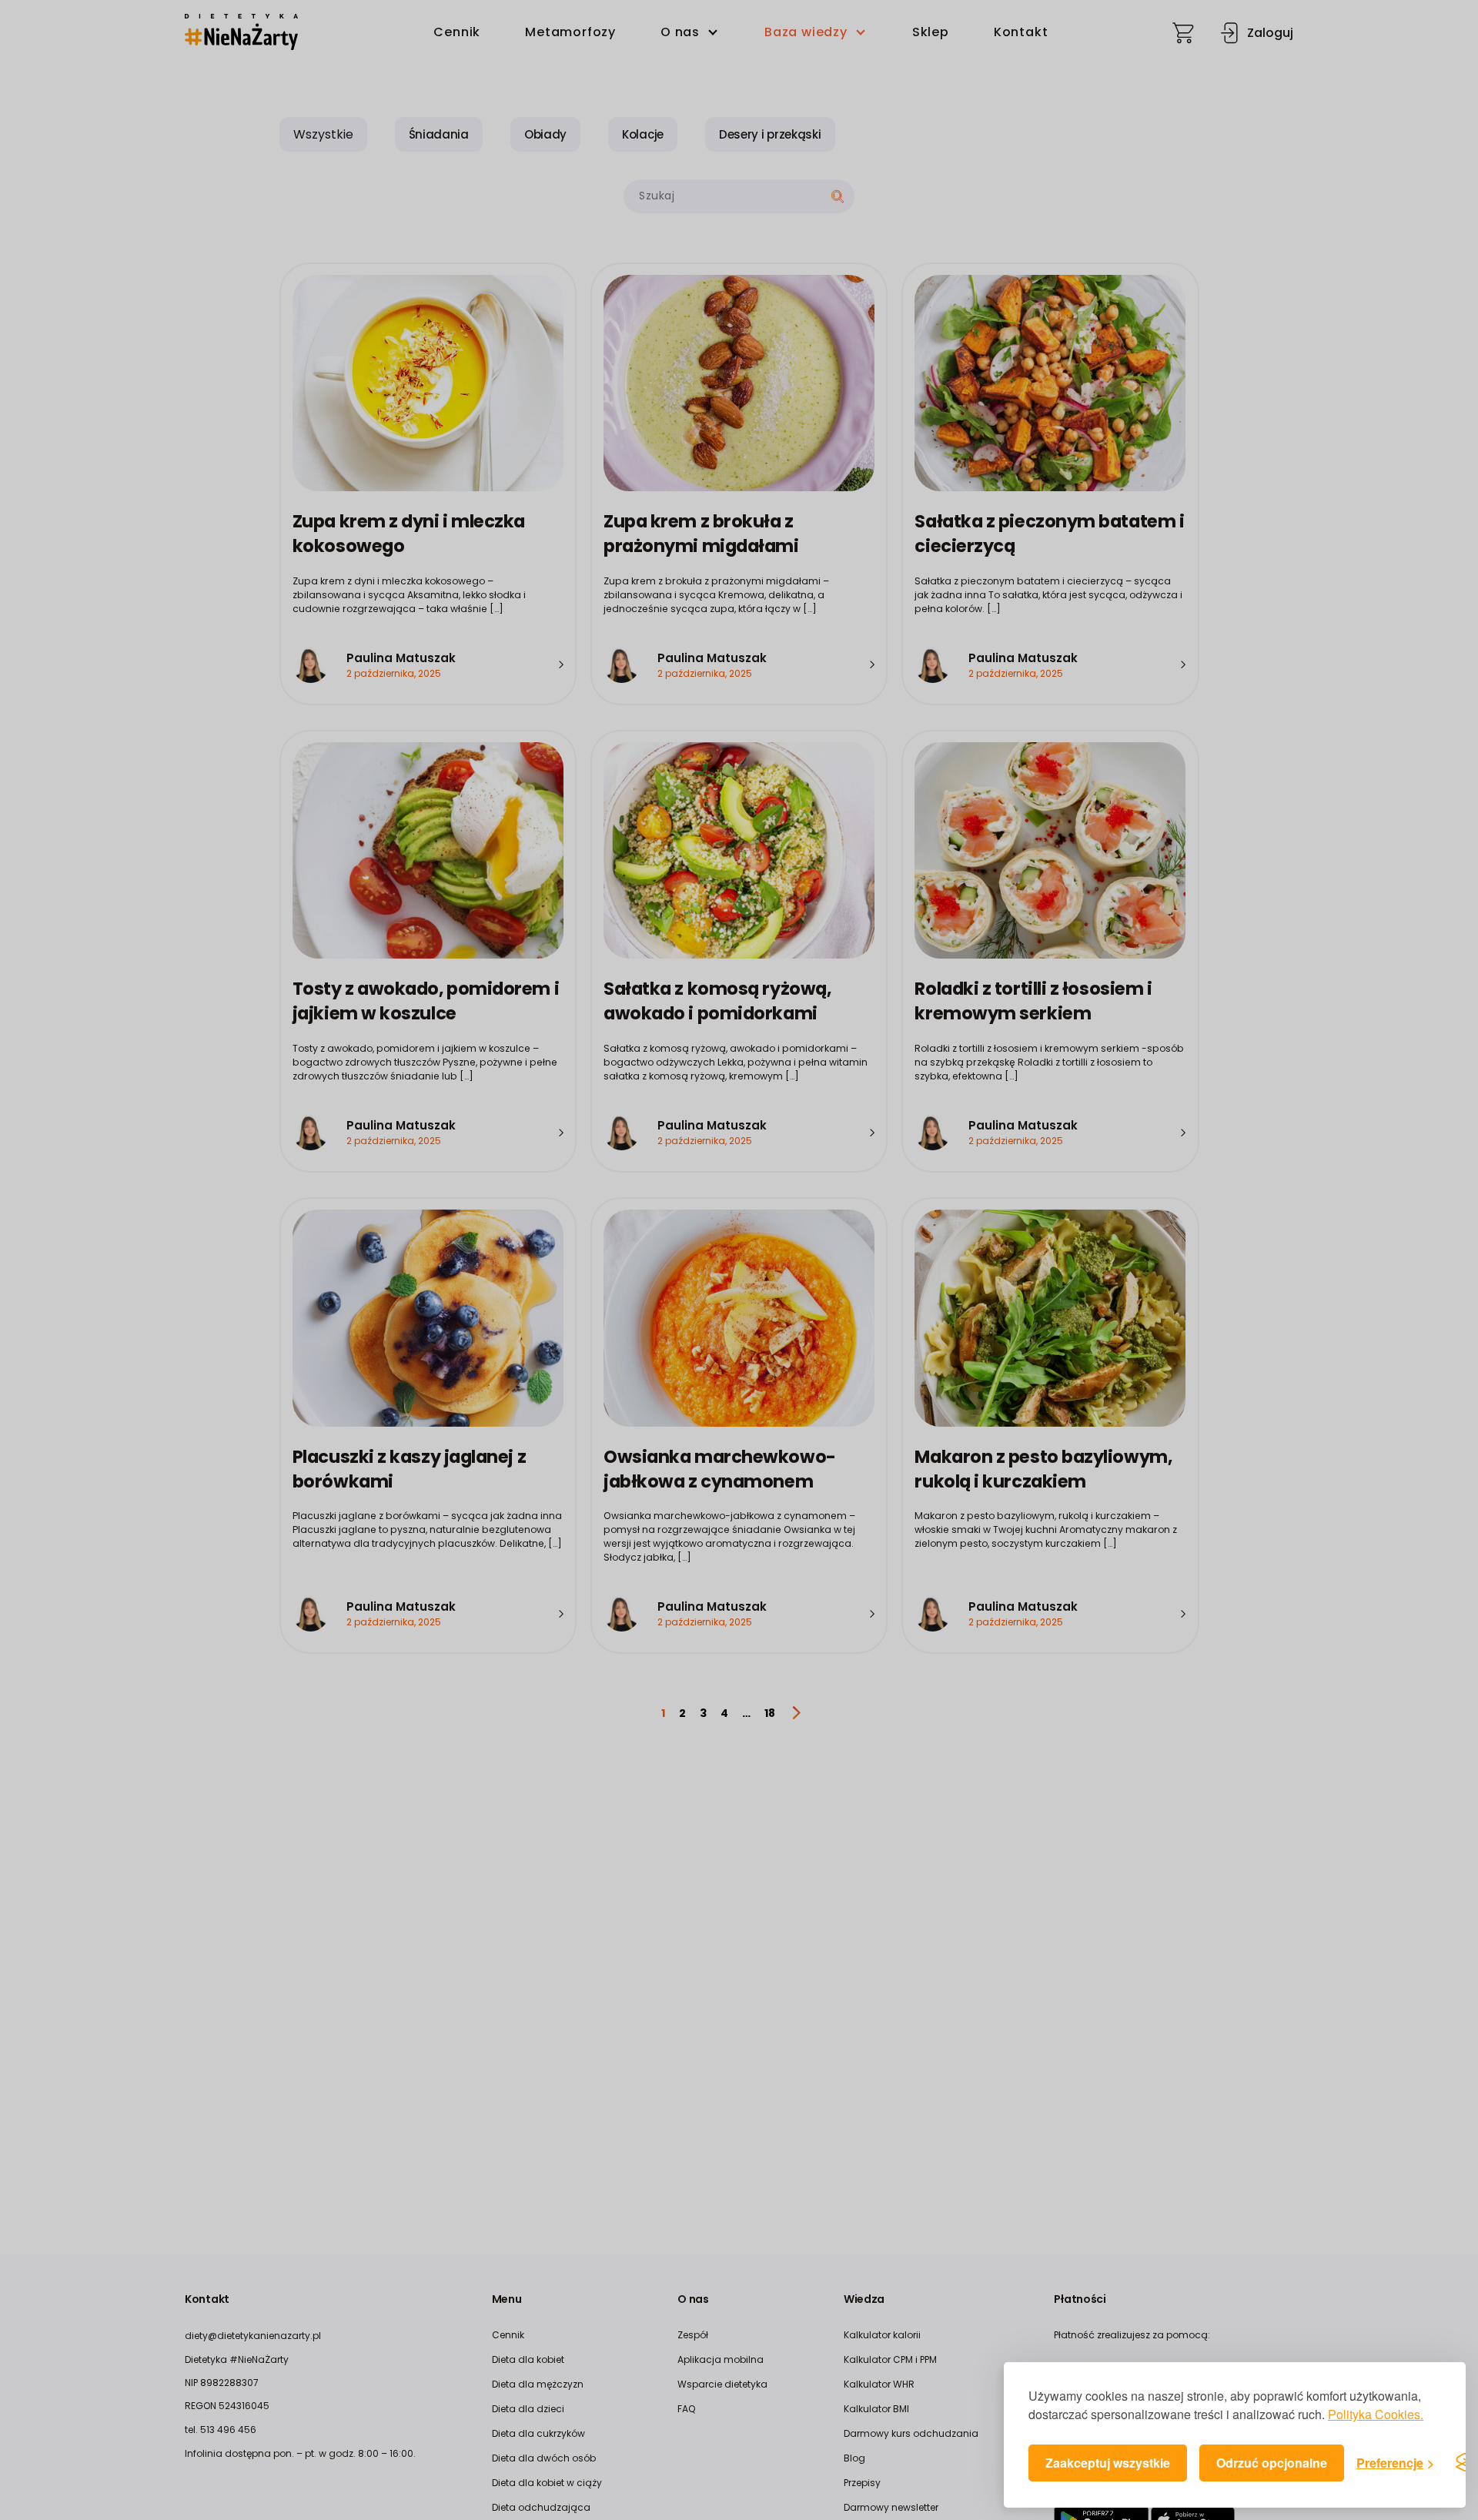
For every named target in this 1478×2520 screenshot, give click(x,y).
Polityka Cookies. (1376, 2414)
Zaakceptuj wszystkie (1108, 2463)
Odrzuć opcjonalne (1272, 2463)
